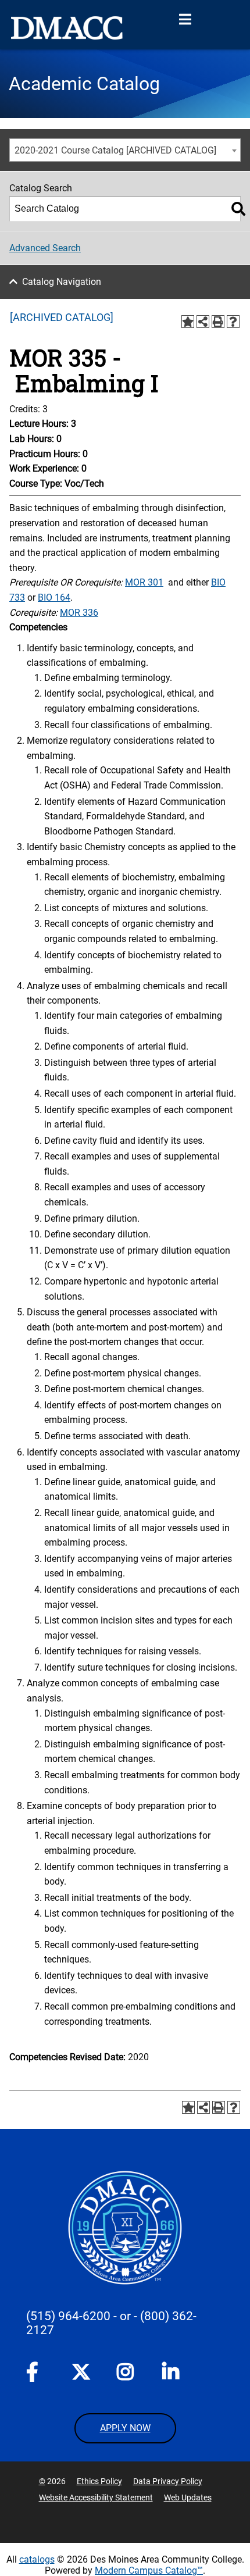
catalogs (37, 2559)
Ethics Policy (99, 2481)
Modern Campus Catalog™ (149, 2570)
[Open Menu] (185, 20)
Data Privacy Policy (168, 2481)
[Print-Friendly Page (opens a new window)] (218, 322)
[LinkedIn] (172, 2374)
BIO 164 (54, 597)
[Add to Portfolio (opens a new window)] (188, 322)
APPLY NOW (125, 2428)
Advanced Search (45, 248)
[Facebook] (35, 2374)
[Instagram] (126, 2374)
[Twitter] (81, 2372)
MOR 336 (79, 613)
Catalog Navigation (62, 282)
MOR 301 (144, 582)
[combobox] (125, 150)
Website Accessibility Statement (96, 2497)
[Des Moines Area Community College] (67, 28)
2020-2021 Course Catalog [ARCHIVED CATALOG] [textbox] (115, 150)
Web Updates (188, 2497)
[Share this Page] (203, 322)
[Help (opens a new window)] (233, 322)
